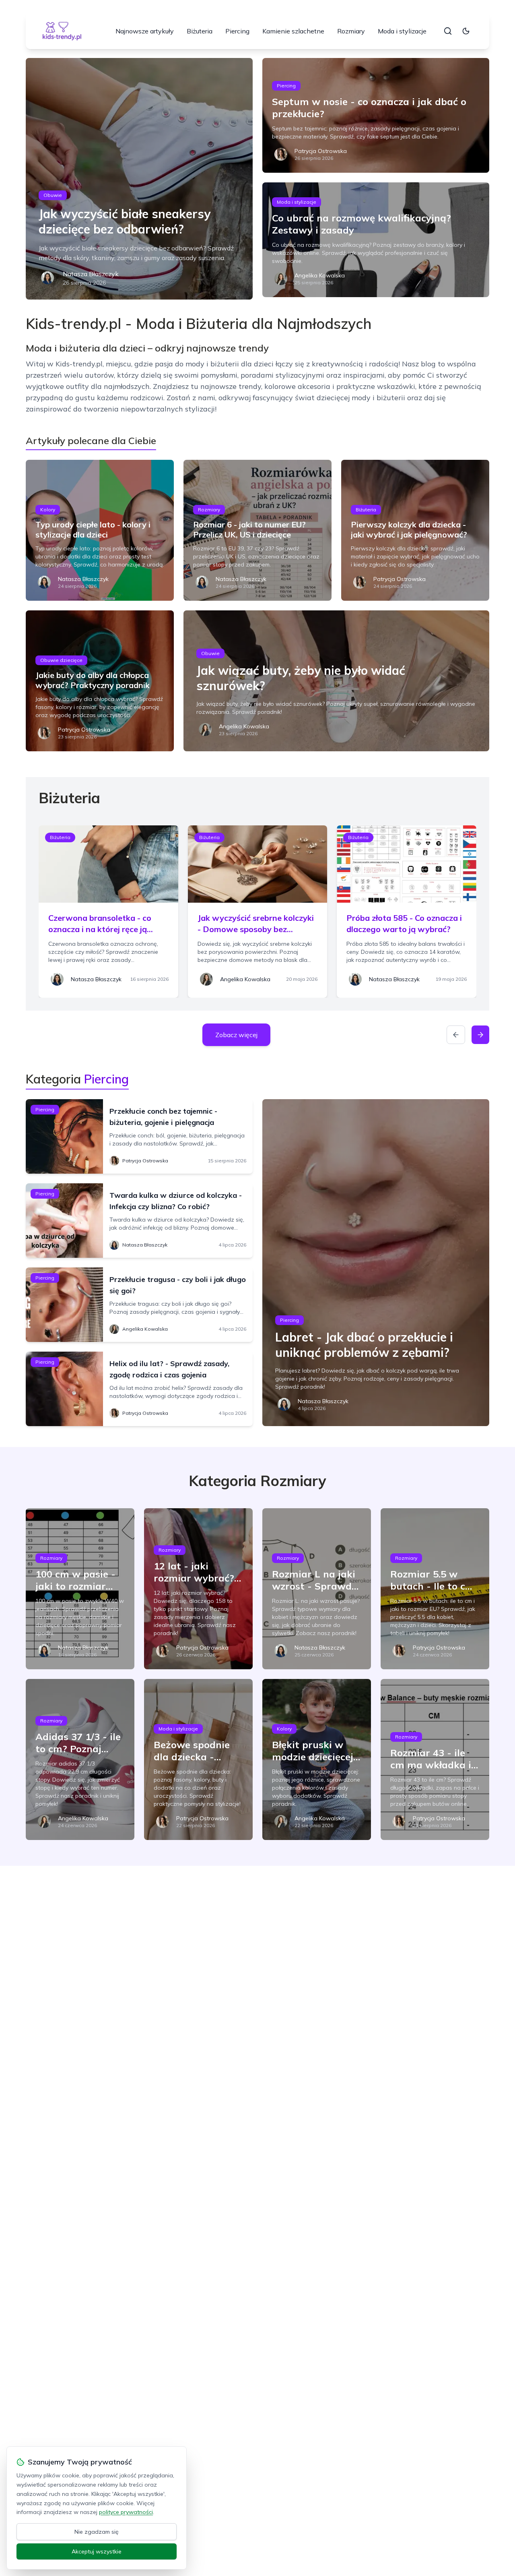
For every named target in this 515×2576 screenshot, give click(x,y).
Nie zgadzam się (97, 2532)
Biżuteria (200, 31)
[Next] (480, 1035)
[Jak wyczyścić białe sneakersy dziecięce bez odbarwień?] (139, 179)
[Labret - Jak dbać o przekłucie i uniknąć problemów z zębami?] (376, 1263)
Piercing (237, 31)
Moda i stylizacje (402, 31)
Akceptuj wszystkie (97, 2551)
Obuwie (53, 195)
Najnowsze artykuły (145, 31)
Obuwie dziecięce (61, 660)
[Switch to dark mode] (466, 31)
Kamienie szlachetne (293, 31)
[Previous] (456, 1035)
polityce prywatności (126, 2512)
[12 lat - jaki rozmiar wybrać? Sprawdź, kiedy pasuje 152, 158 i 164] (198, 1589)
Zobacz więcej (236, 1035)
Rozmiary (351, 31)
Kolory (48, 510)
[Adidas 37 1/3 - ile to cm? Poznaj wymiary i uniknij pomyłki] (80, 1759)
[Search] (448, 31)
